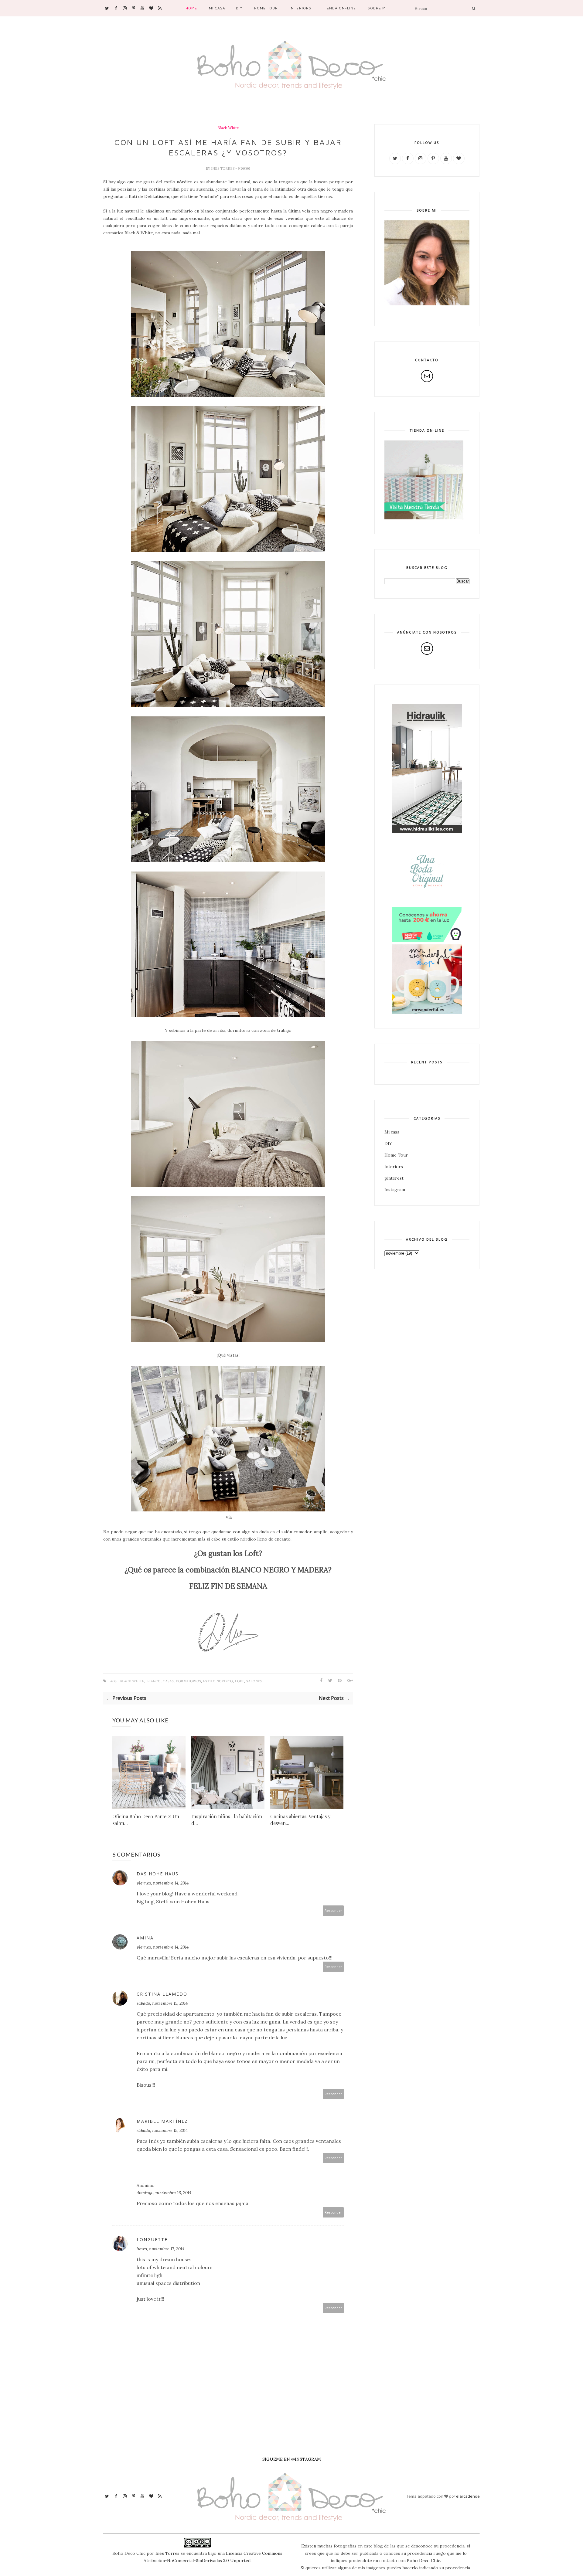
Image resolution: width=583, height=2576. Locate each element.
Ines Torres (223, 168)
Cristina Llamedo (162, 1994)
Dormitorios (188, 1681)
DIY (239, 8)
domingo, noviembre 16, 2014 (164, 2193)
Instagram (395, 1190)
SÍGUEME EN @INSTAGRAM (292, 2459)
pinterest (394, 1178)
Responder (333, 1910)
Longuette (152, 2240)
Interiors (300, 8)
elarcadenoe (468, 2496)
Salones (254, 1681)
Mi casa (217, 8)
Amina (145, 1938)
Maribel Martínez (162, 2121)
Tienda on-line (339, 8)
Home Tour (266, 8)
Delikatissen (157, 196)
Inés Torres (167, 2553)
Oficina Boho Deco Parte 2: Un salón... (146, 1820)
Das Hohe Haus (158, 1874)
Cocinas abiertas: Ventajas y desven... (300, 1820)
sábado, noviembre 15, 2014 (162, 2003)
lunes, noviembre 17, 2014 (160, 2249)
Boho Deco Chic (423, 2561)
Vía (229, 1517)
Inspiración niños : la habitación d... (227, 1820)
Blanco (153, 1681)
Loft (240, 1681)
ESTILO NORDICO (218, 1681)
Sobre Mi (377, 8)
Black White (228, 128)
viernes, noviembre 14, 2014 (163, 1883)
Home (191, 8)
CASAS (168, 1681)
